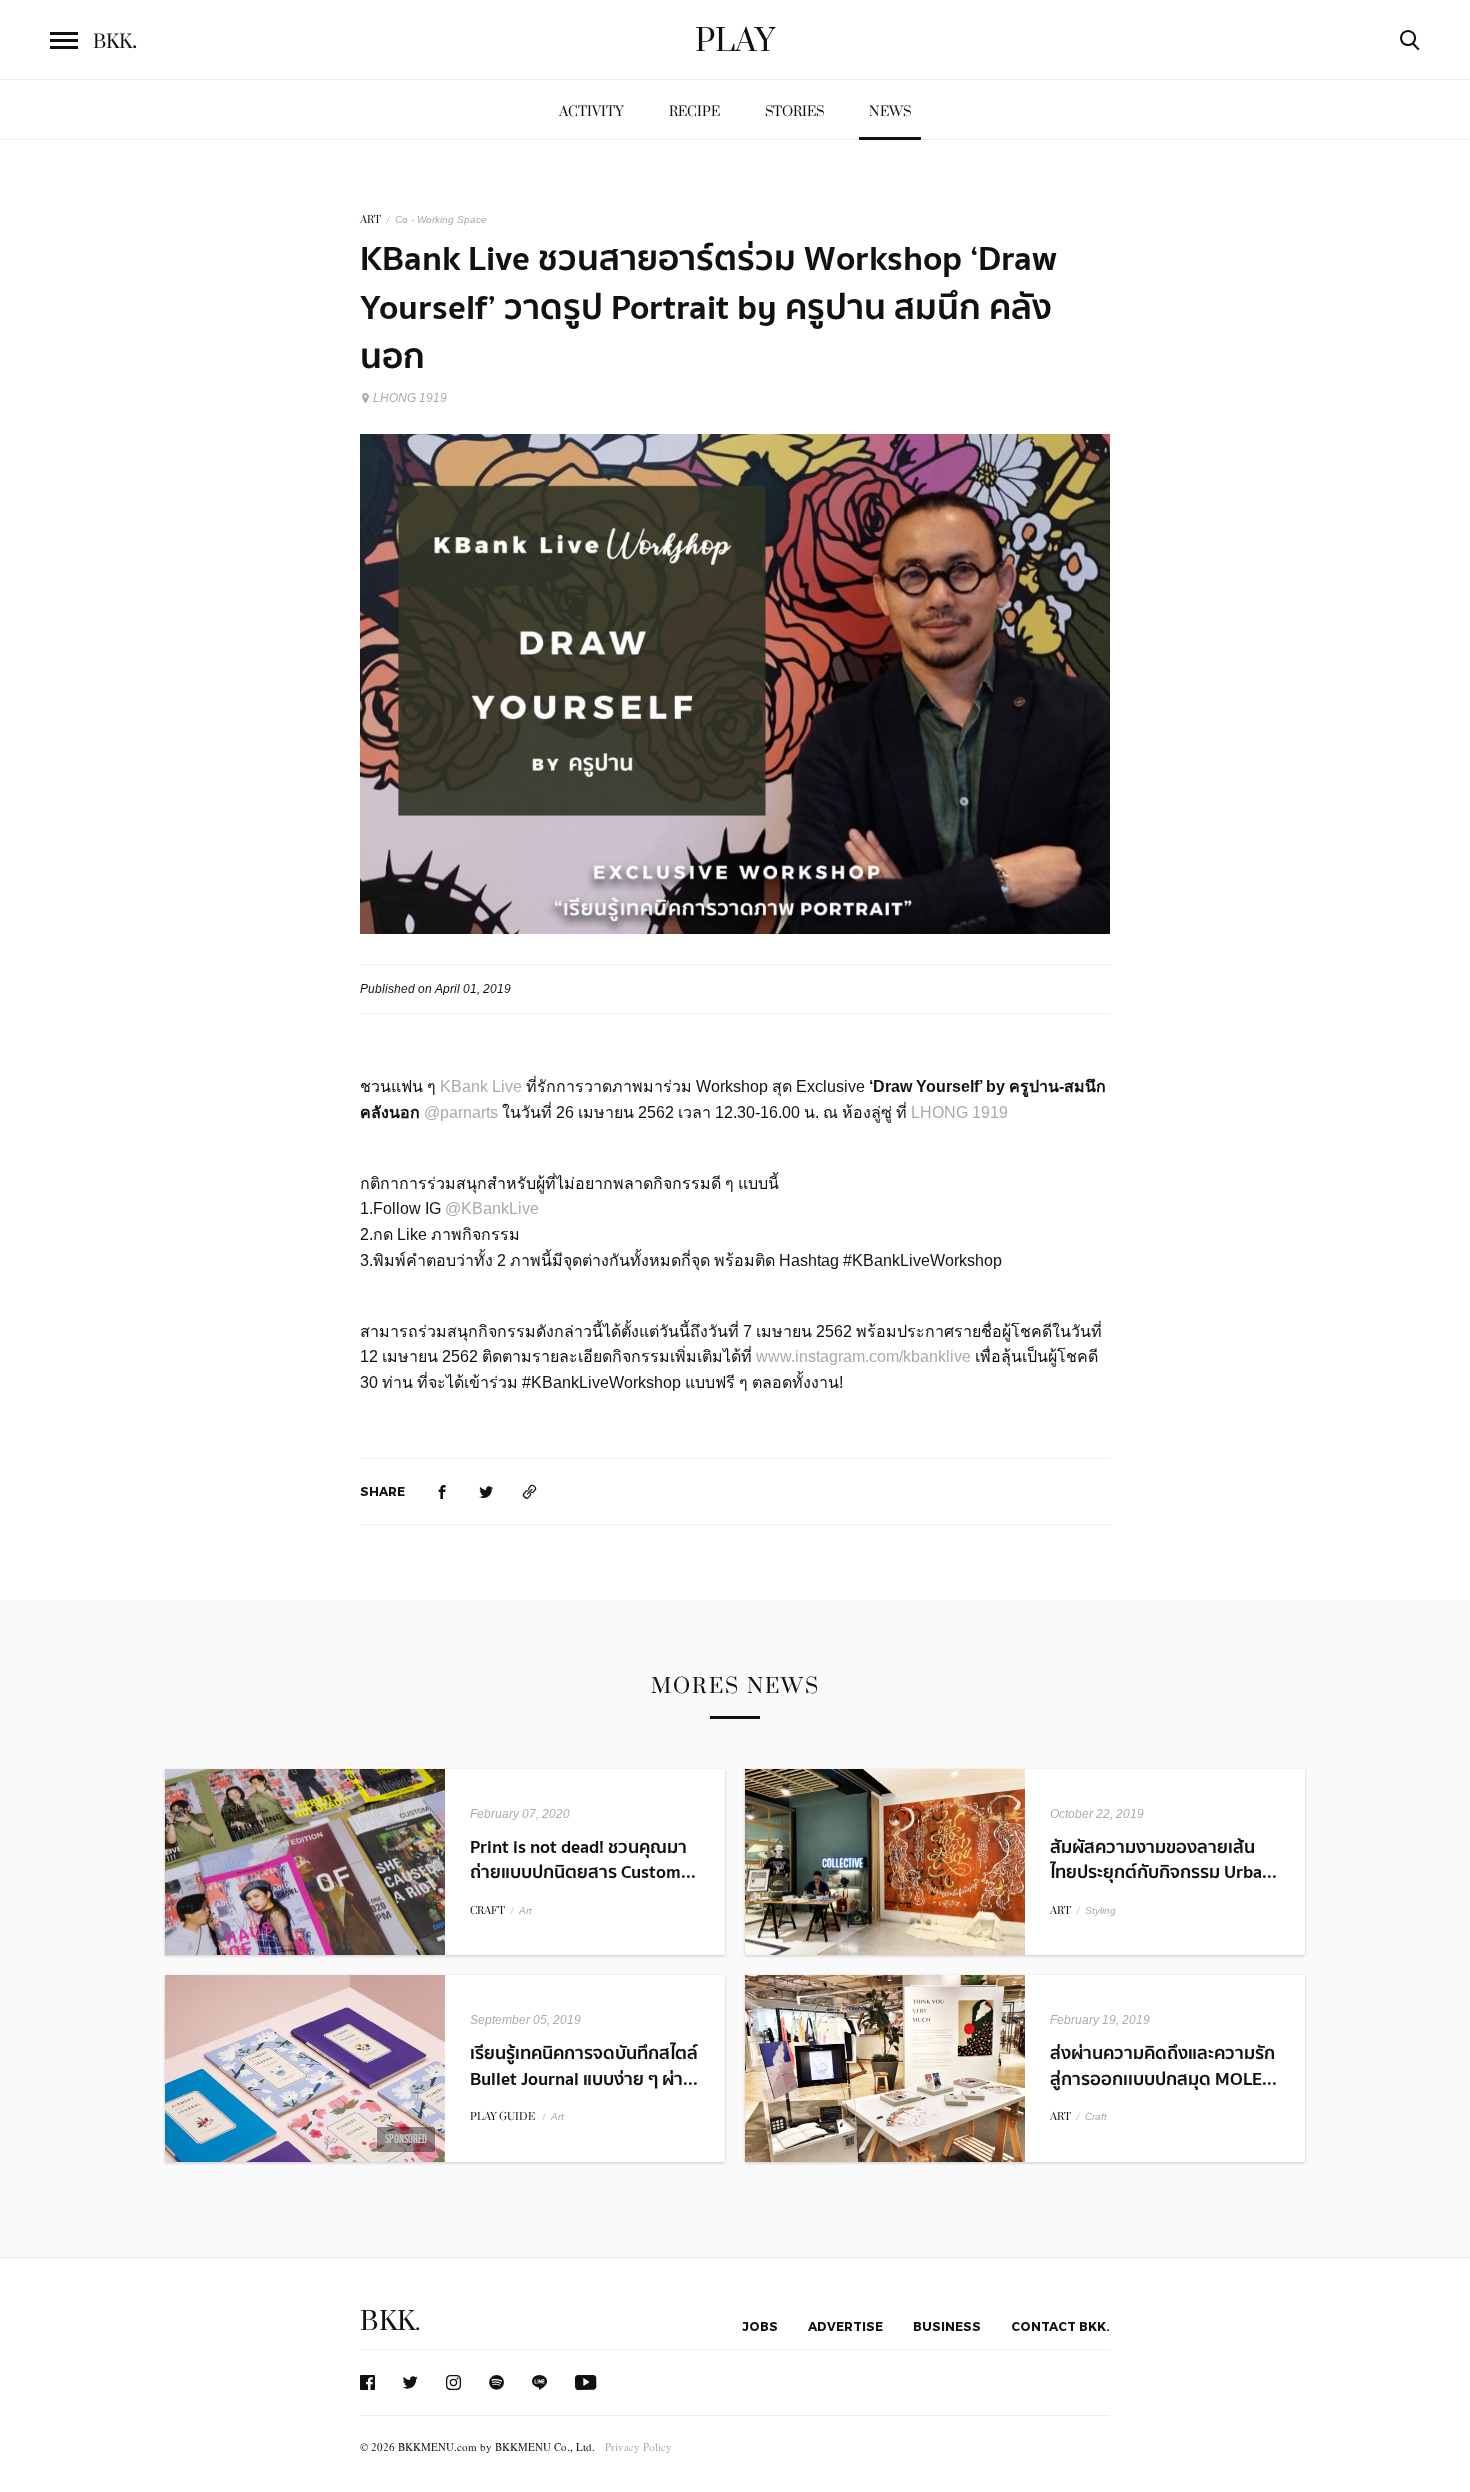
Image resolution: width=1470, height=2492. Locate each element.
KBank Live (481, 1086)
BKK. (390, 2321)
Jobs (760, 2326)
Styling (1100, 1910)
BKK (115, 42)
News (890, 111)
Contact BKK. (1060, 2326)
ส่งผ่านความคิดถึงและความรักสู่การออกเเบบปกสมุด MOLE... (1163, 2066)
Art (525, 1910)
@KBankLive (492, 1208)
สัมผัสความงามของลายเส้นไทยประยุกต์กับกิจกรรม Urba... (1163, 1860)
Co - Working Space (441, 219)
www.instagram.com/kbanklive (863, 1356)
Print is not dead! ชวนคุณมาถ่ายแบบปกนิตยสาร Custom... (583, 1860)
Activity (591, 111)
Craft (1096, 2116)
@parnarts (463, 1112)
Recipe (694, 111)
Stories (794, 111)
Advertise (845, 2326)
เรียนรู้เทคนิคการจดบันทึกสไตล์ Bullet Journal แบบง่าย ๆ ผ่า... (584, 2066)
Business (947, 2326)
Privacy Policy (638, 2446)
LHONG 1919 (410, 398)
